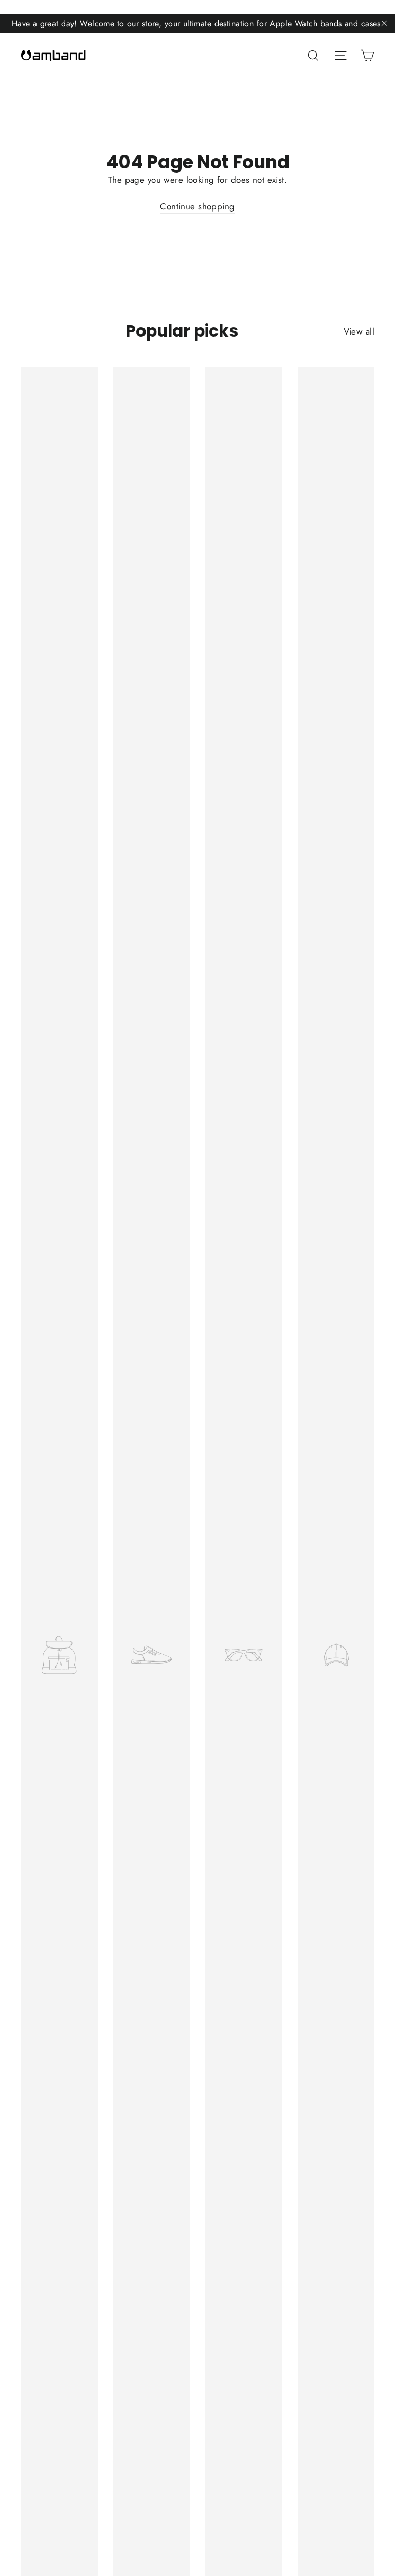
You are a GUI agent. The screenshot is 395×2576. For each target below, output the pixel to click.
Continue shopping (197, 206)
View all (359, 331)
